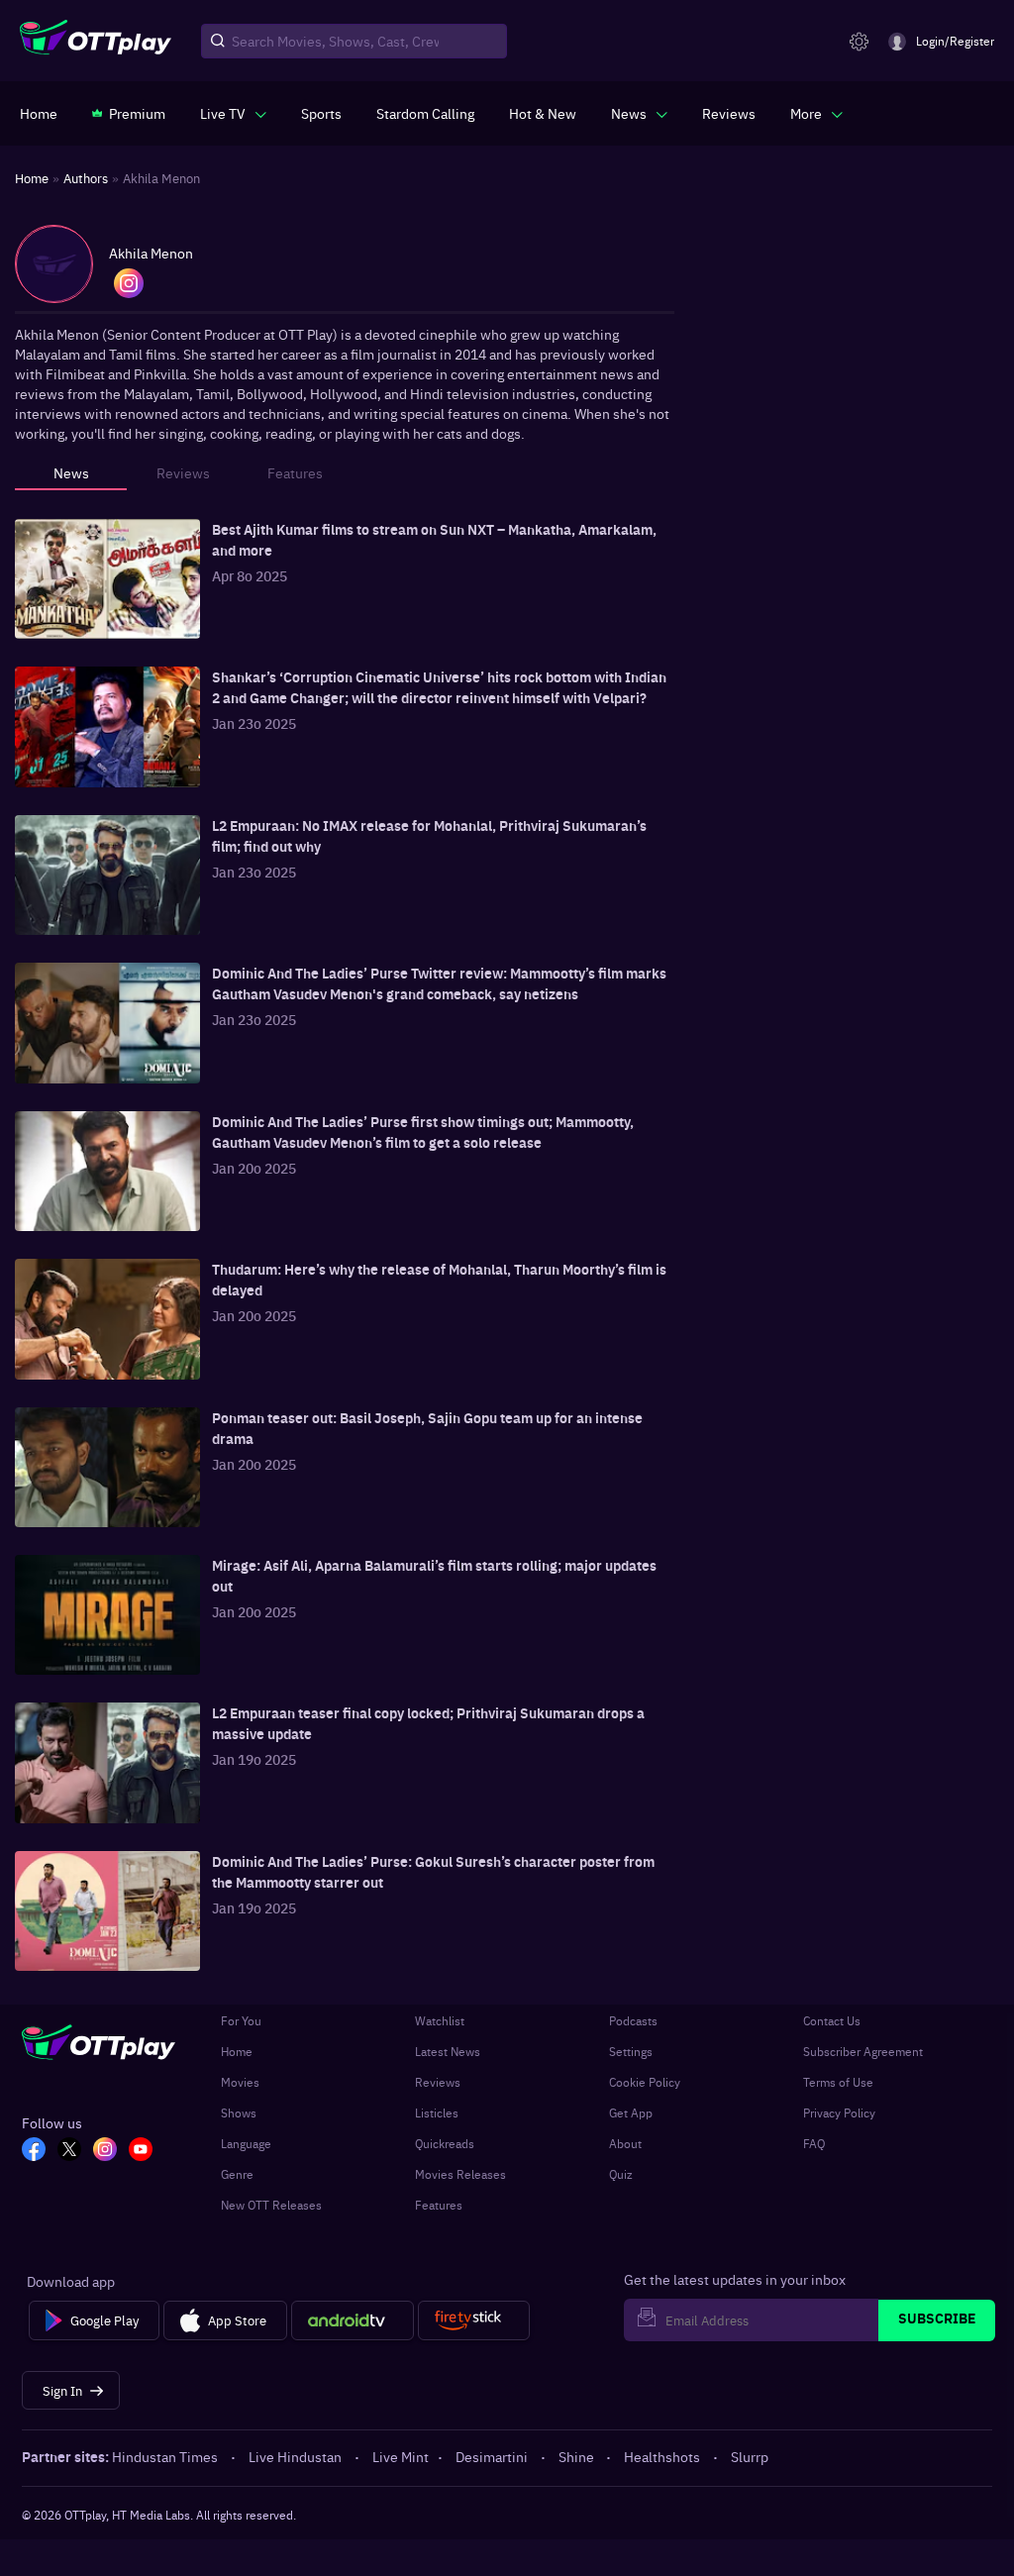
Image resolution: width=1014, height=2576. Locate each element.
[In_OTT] (105, 2151)
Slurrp (750, 2456)
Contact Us (832, 2020)
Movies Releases (460, 2174)
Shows (239, 2112)
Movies (240, 2082)
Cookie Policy (645, 2082)
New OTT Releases (271, 2205)
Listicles (437, 2112)
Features (439, 2205)
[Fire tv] (474, 2320)
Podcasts (633, 2020)
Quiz (621, 2174)
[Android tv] (353, 2320)
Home (237, 2051)
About (625, 2143)
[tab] (71, 478)
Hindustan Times (165, 2456)
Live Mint (401, 2456)
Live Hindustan (295, 2456)
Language (246, 2143)
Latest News (448, 2051)
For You (241, 2020)
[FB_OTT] (34, 2151)
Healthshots (662, 2456)
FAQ (814, 2143)
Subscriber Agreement (863, 2051)
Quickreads (445, 2143)
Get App (631, 2112)
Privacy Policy (839, 2112)
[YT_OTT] (141, 2151)
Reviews (438, 2082)
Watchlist (440, 2020)
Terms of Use (838, 2082)
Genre (237, 2174)
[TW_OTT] (69, 2151)
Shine (576, 2456)
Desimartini (492, 2456)
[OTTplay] (96, 42)
